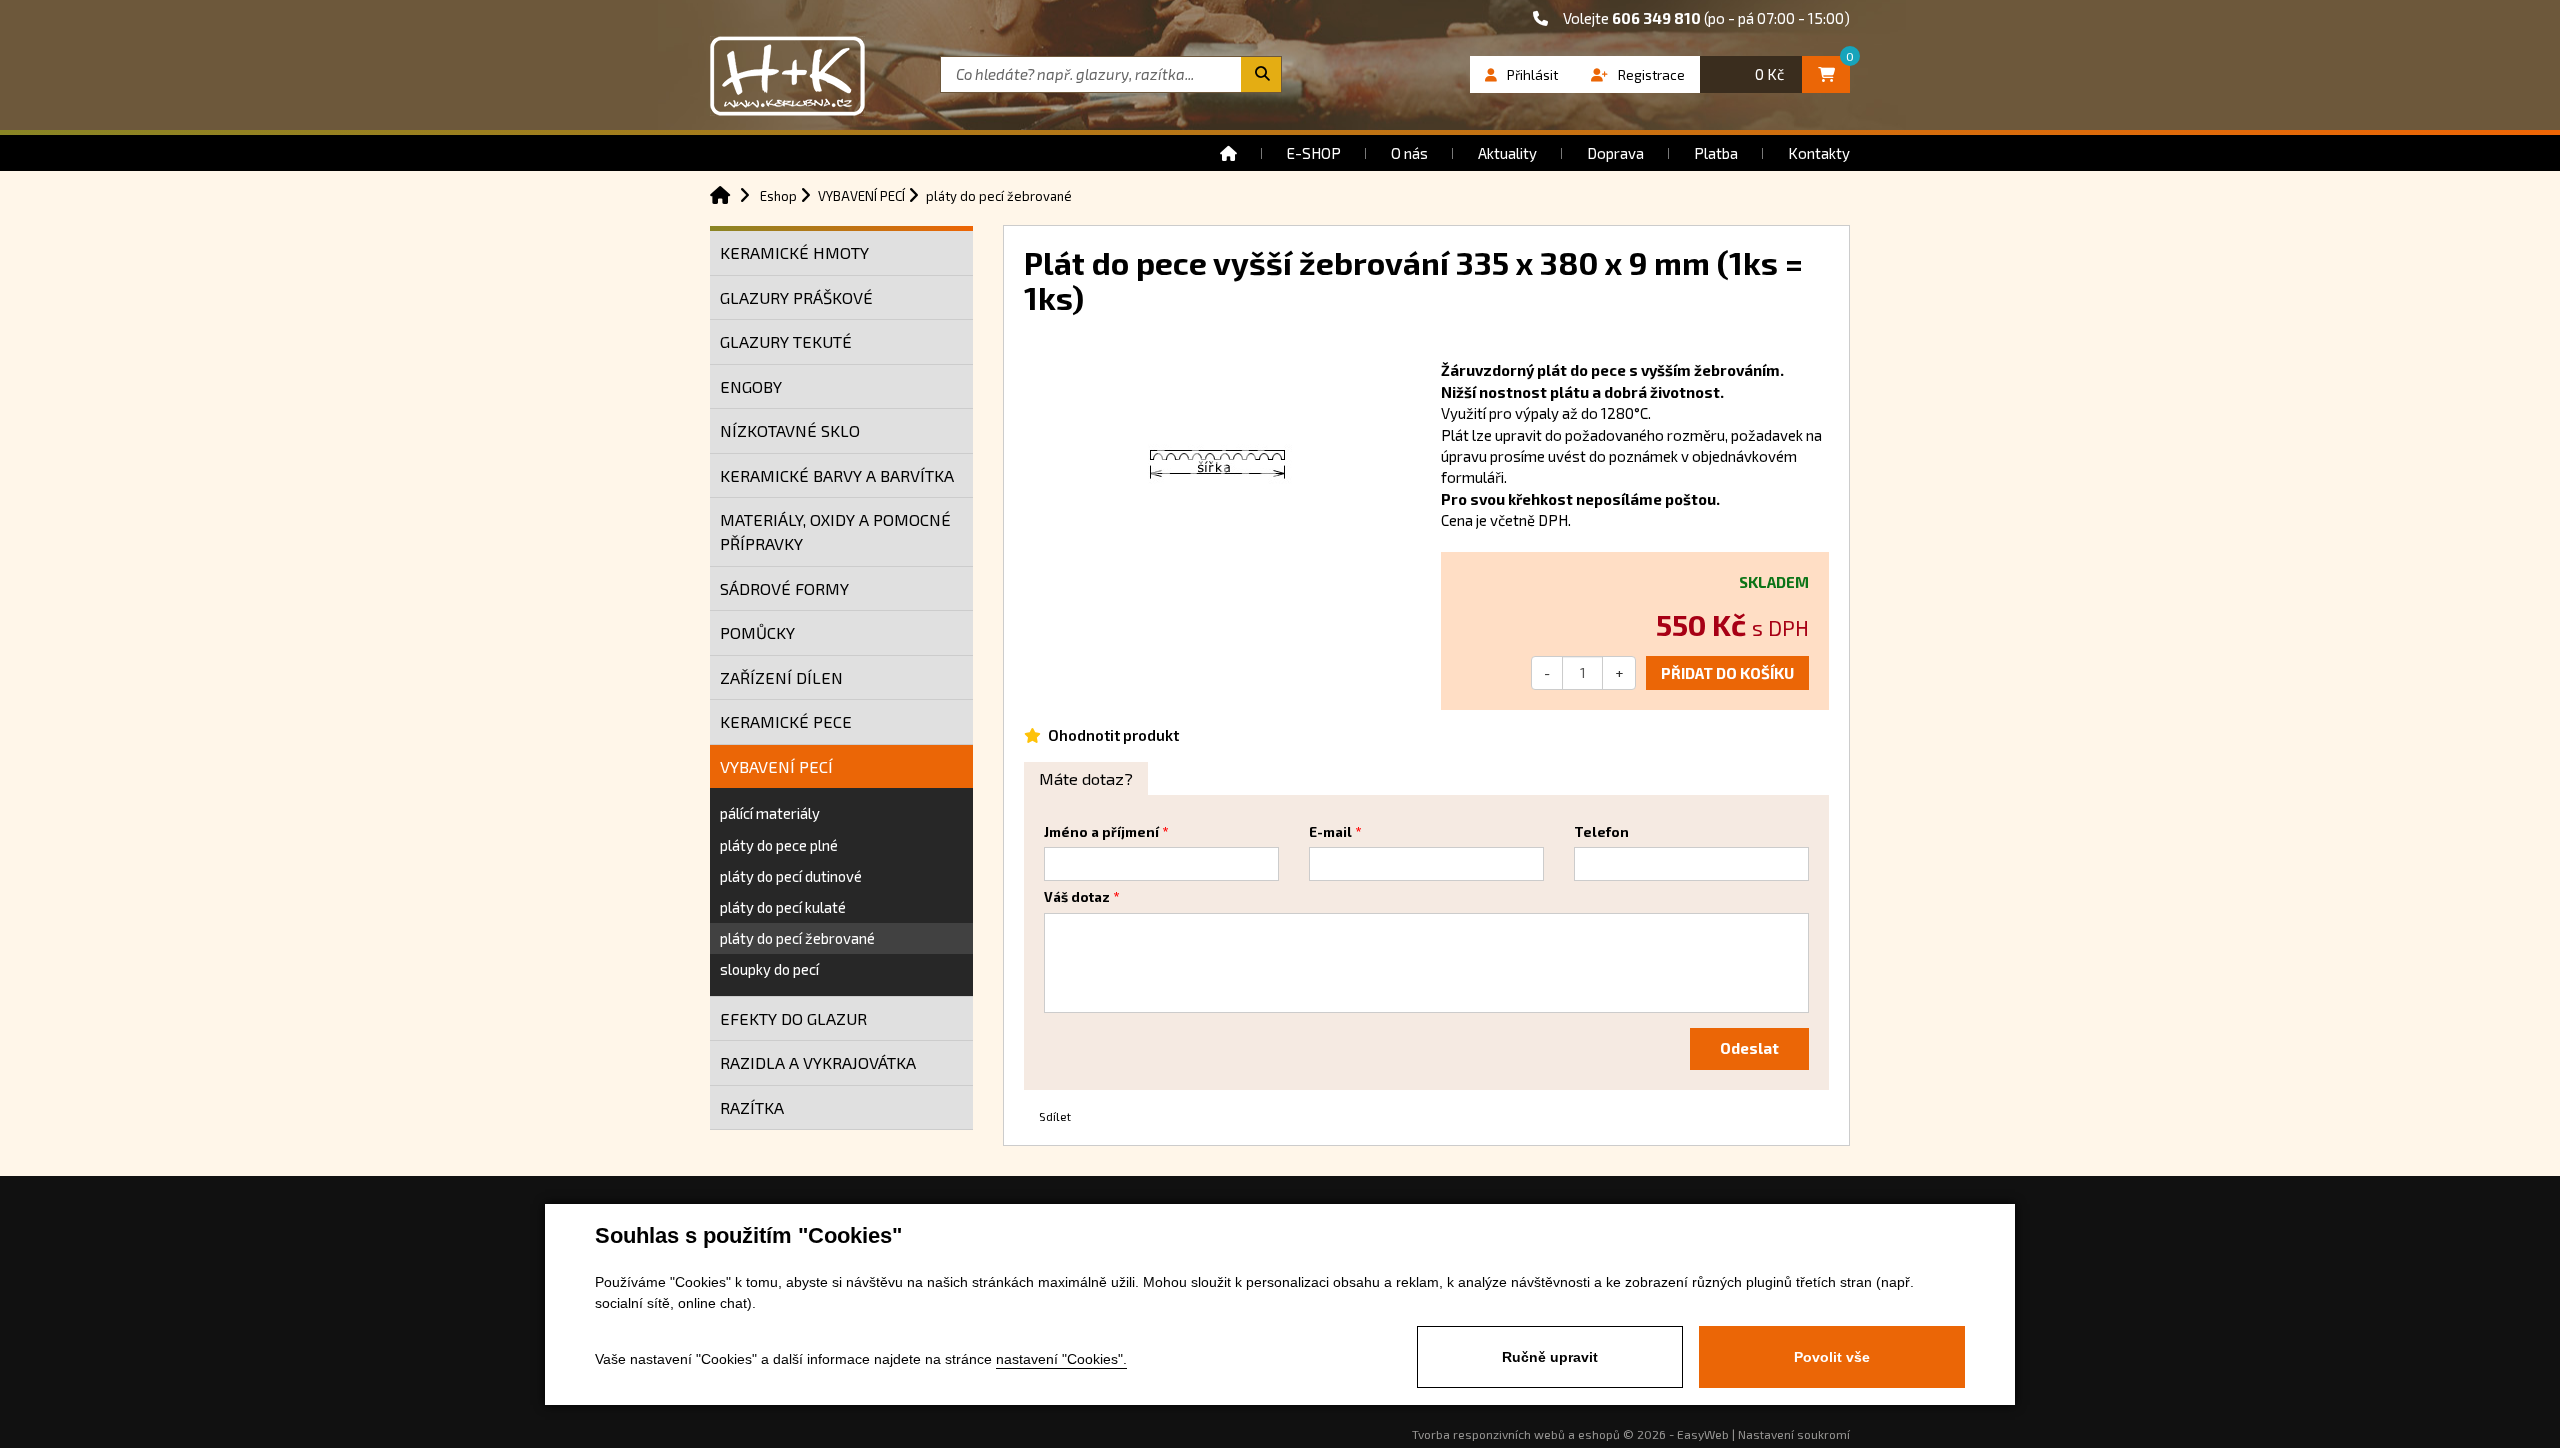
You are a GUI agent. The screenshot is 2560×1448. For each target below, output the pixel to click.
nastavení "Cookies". (1061, 1359)
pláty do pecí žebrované (797, 938)
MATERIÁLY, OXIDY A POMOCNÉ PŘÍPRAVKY (835, 531)
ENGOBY (751, 386)
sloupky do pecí (769, 969)
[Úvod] (1228, 153)
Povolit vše (1832, 1357)
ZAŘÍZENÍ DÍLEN (781, 677)
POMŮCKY (757, 632)
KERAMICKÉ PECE (786, 721)
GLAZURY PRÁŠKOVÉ (796, 297)
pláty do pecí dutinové (791, 876)
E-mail (1330, 832)
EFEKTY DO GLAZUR (793, 1018)
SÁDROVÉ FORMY (784, 588)
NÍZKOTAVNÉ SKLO (790, 430)
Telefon (1601, 832)
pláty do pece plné (779, 845)
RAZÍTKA (752, 1107)
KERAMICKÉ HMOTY (794, 252)
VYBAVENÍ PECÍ (776, 766)
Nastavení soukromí (1794, 1434)
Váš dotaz (1077, 897)
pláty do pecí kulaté (783, 907)
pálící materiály (770, 813)
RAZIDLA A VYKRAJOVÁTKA (818, 1062)
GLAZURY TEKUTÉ (786, 341)
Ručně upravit (1550, 1357)
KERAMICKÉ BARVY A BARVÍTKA (837, 475)
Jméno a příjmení (1101, 832)
